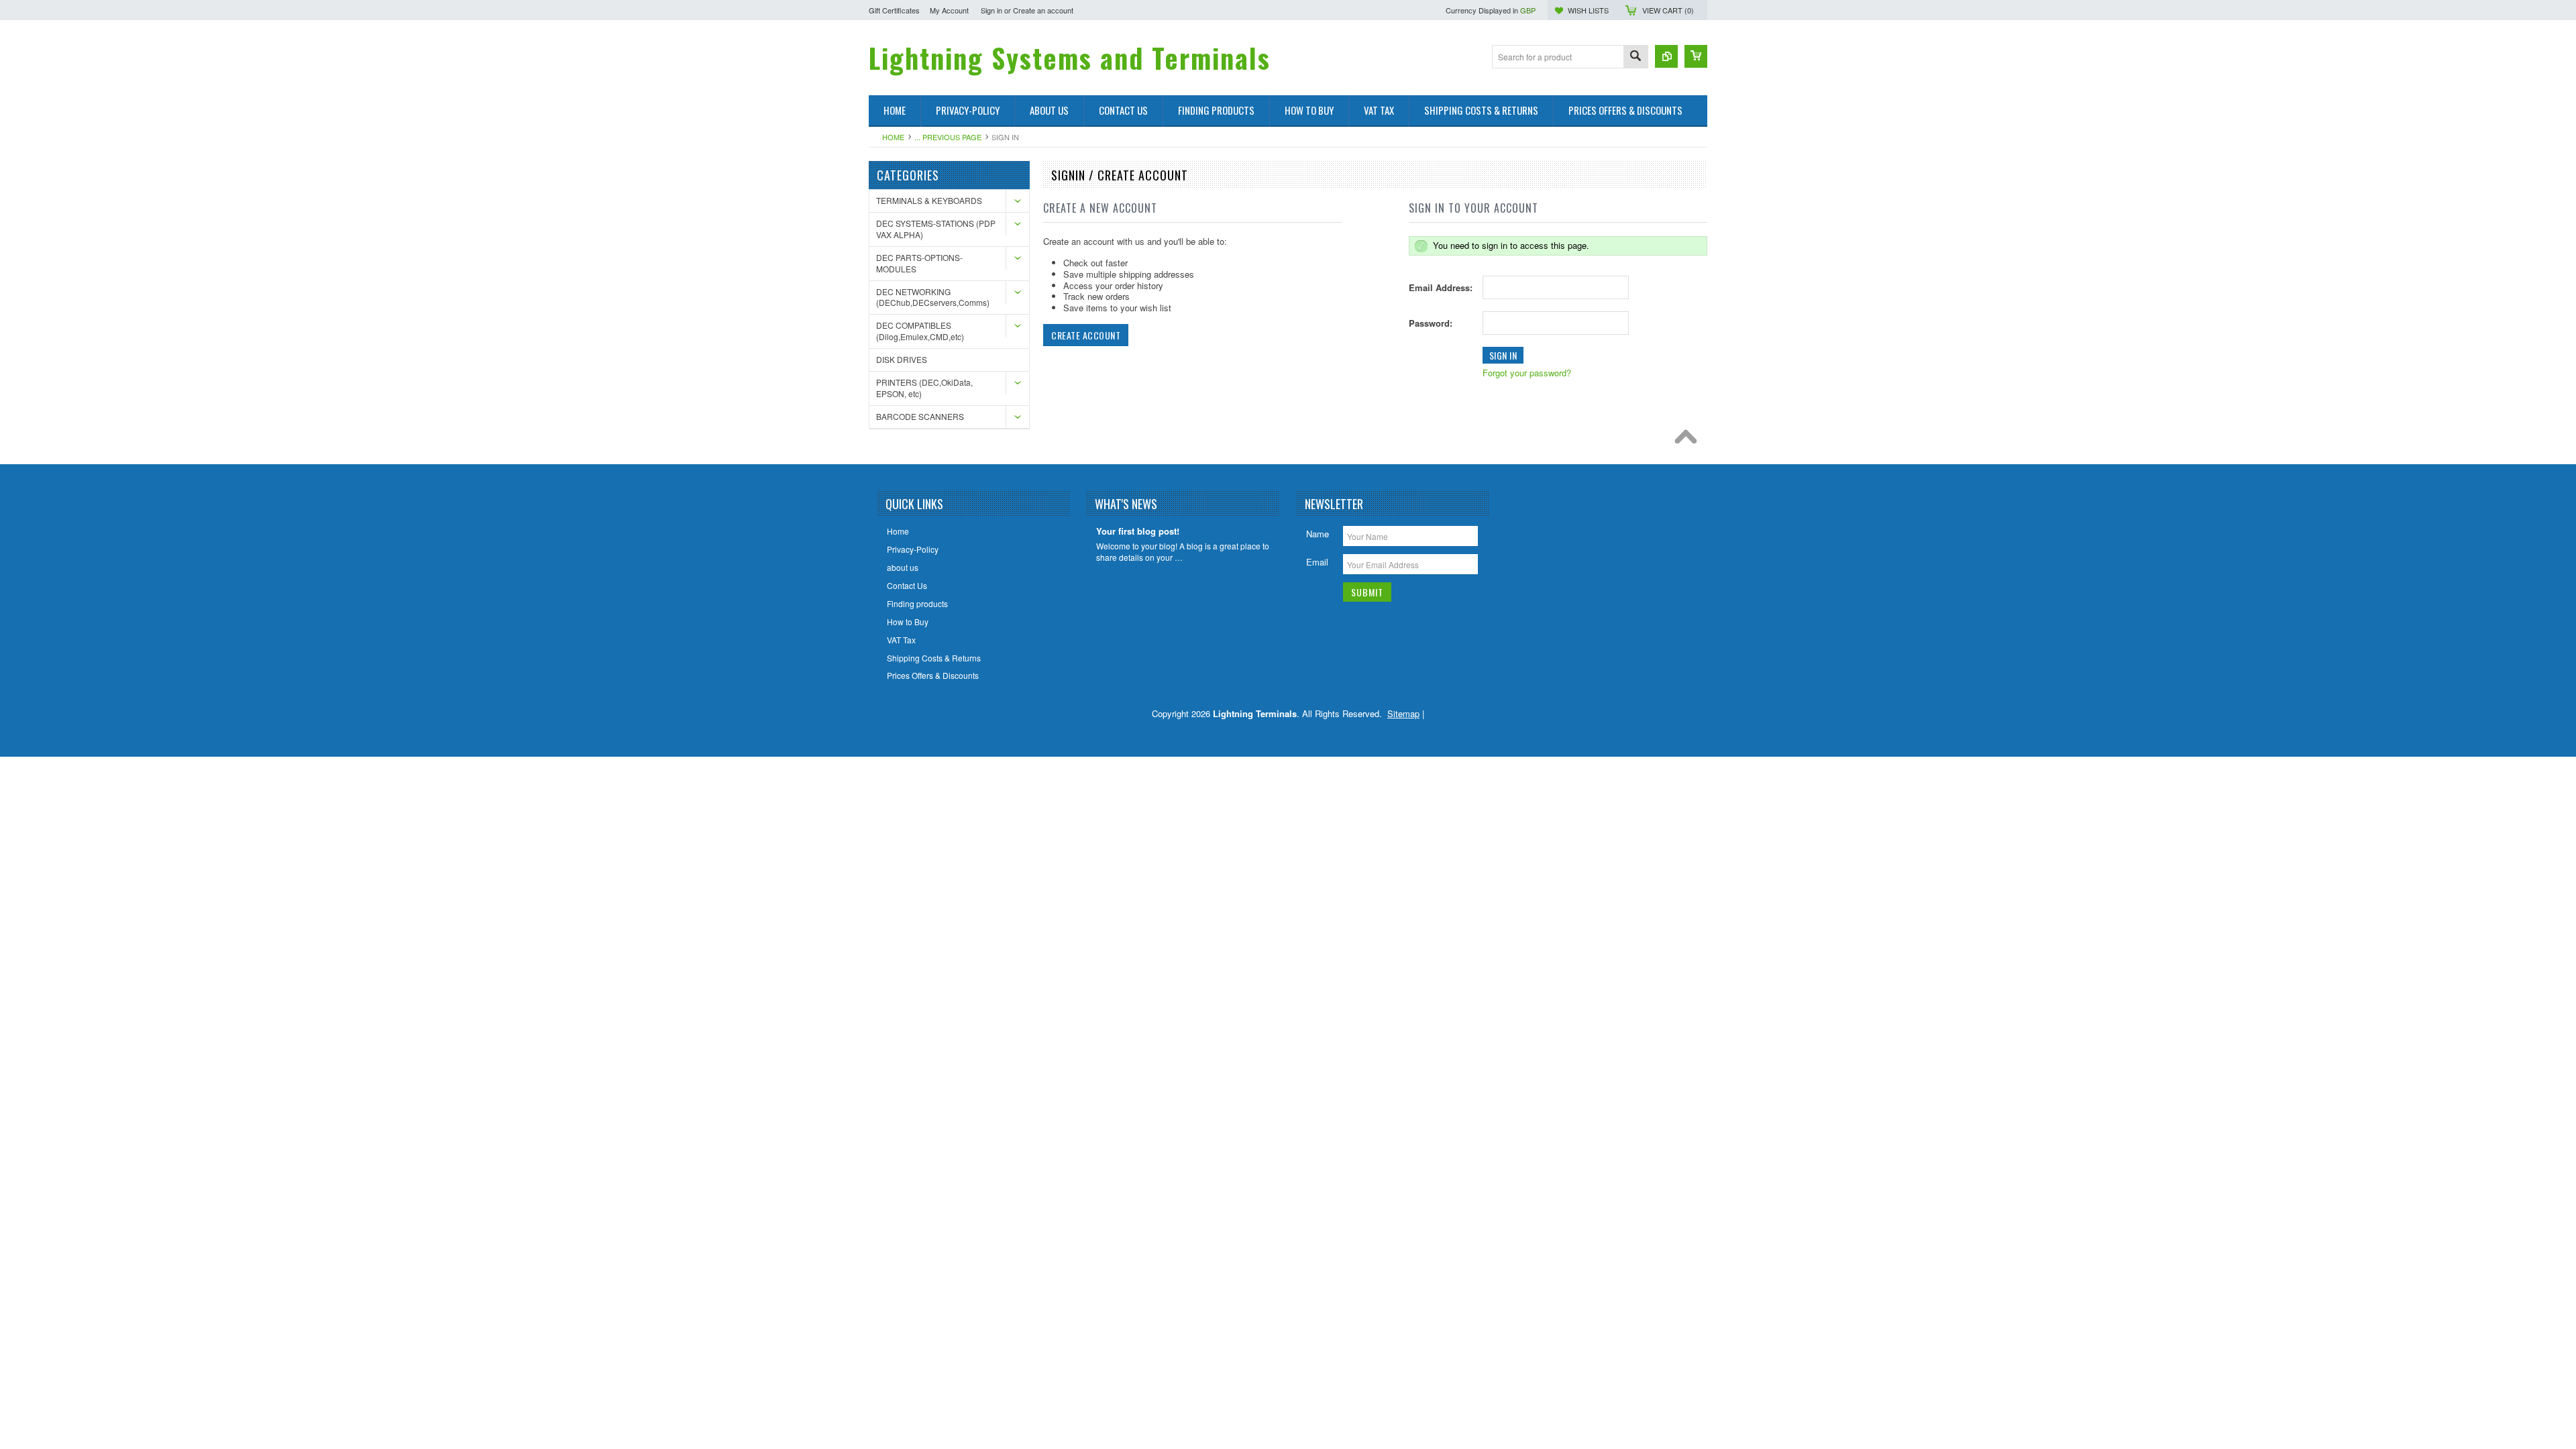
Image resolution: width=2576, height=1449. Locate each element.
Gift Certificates (894, 10)
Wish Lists (1588, 10)
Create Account (1086, 335)
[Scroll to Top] (1689, 440)
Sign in (991, 10)
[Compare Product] (1666, 56)
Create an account (1043, 10)
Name (1318, 534)
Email (1317, 562)
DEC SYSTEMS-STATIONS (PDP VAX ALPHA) (936, 229)
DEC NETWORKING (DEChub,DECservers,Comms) (933, 297)
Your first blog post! (1138, 532)
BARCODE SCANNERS (920, 416)
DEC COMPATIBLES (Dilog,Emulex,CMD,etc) (920, 331)
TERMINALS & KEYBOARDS (929, 200)
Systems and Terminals (1070, 58)
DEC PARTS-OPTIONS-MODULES (919, 263)
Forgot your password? (1527, 373)
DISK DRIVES (902, 359)
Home (893, 137)
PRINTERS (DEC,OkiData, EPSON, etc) (924, 388)
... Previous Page (948, 137)
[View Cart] (1696, 56)
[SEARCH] (1635, 57)
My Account (949, 10)
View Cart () (1668, 10)
